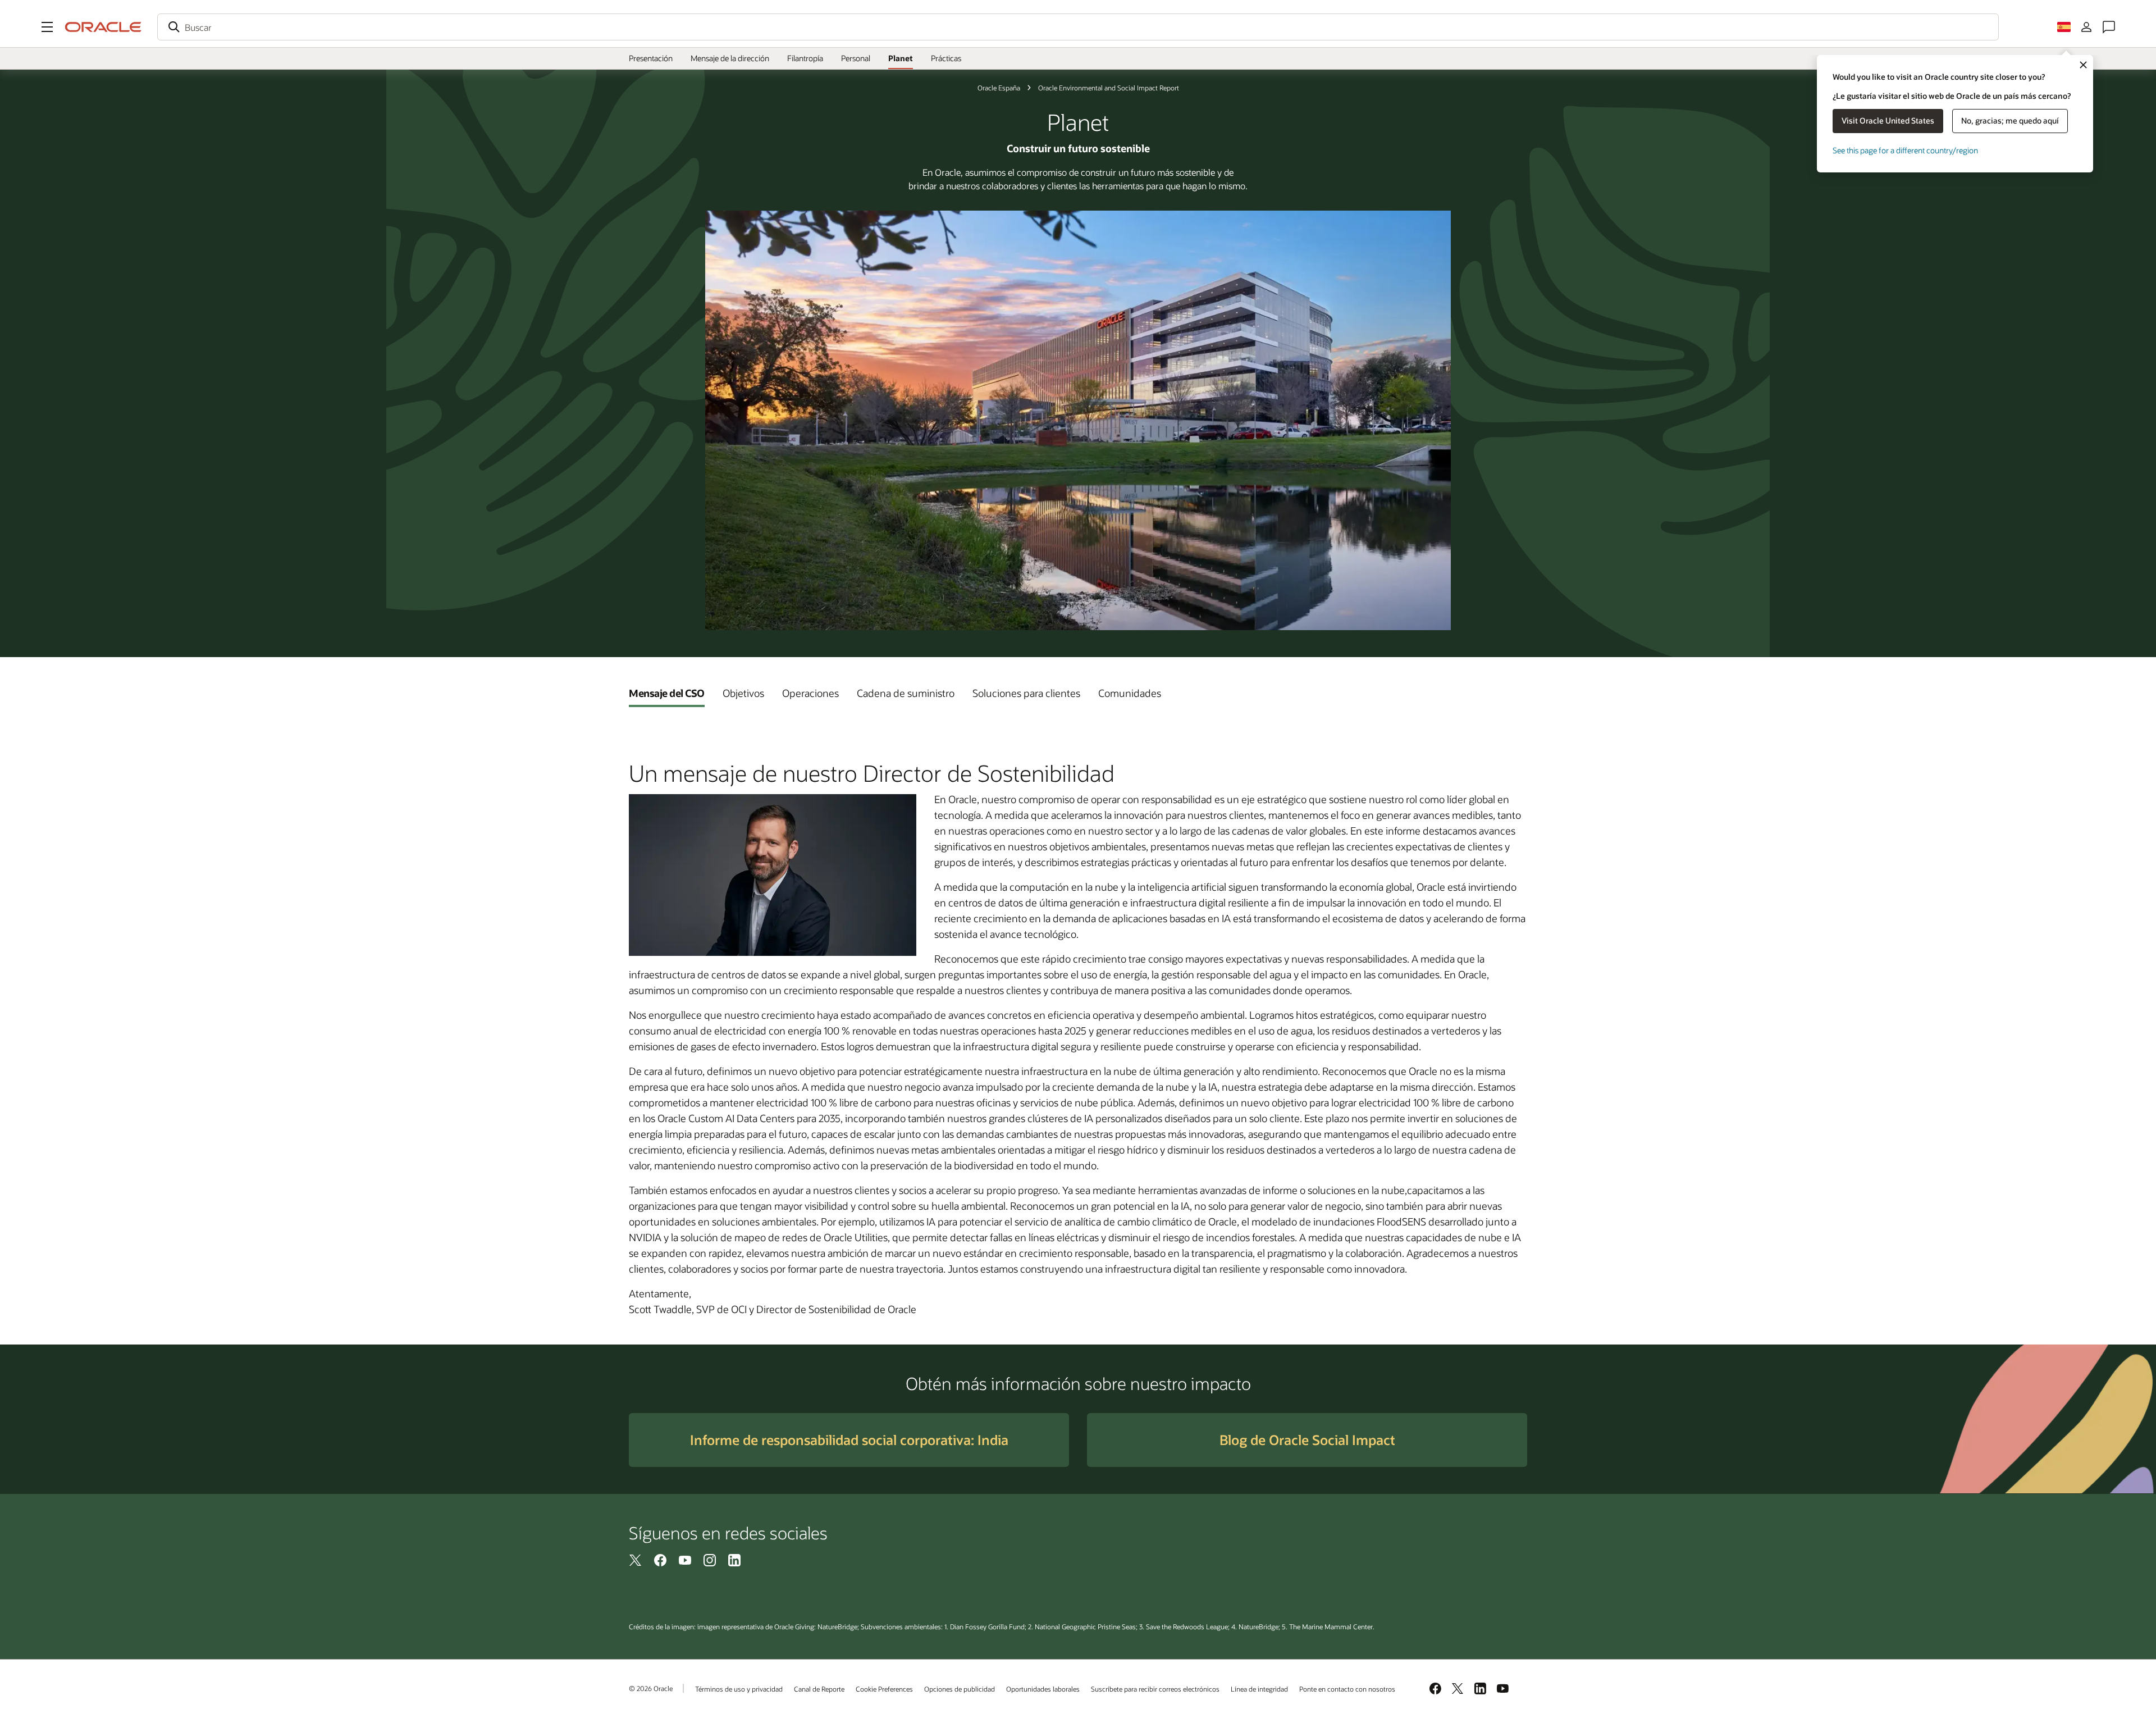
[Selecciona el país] (2064, 27)
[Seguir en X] (636, 1560)
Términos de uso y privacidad (739, 1689)
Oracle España (999, 88)
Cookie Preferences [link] (884, 1689)
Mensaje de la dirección (730, 58)
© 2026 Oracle (651, 1688)
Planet (901, 58)
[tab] (667, 693)
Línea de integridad (1259, 1689)
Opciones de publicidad (960, 1689)
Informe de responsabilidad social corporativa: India (849, 1440)
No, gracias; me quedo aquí (2010, 120)
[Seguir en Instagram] (710, 1560)
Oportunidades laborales (1043, 1689)
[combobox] (1078, 27)
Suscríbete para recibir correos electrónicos (1155, 1689)
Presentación (651, 58)
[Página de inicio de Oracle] (103, 27)
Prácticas (946, 58)
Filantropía (805, 58)
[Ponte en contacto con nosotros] (2109, 27)
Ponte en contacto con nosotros (1347, 1689)
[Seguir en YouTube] (685, 1560)
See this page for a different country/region (1905, 150)
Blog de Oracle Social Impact (1307, 1440)
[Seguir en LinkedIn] (734, 1560)
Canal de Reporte (819, 1689)
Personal (856, 58)
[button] (47, 27)
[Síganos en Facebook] (660, 1560)
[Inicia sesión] (2086, 27)
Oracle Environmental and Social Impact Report (1109, 88)
